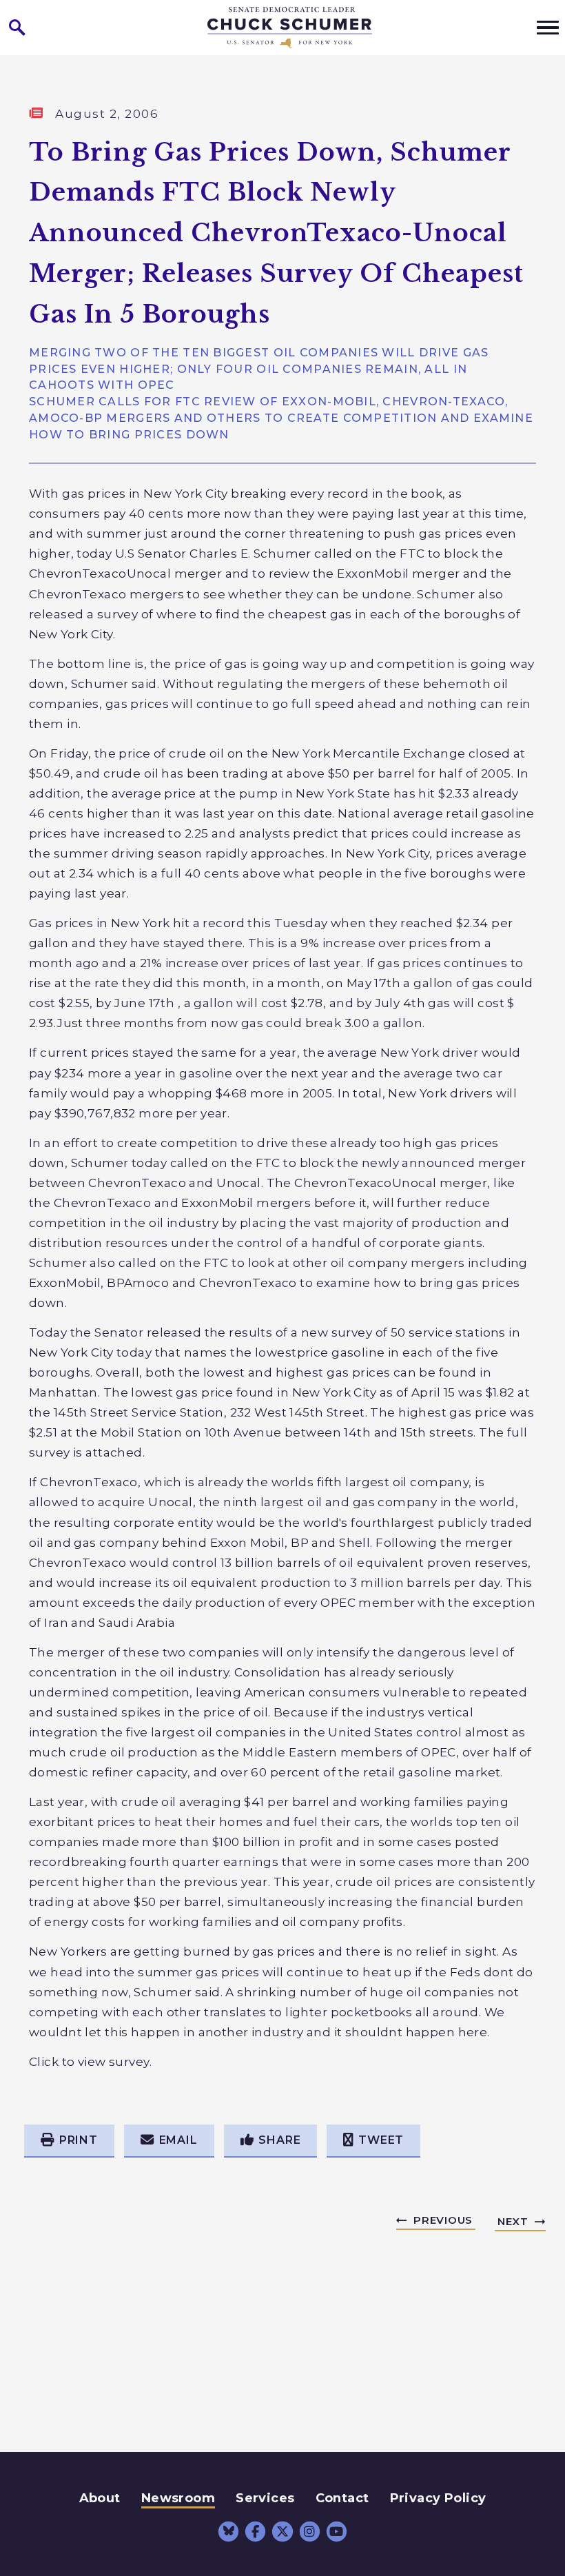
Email (178, 2140)
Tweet (381, 2140)
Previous (443, 2220)
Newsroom (178, 2498)
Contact (342, 2498)
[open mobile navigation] (548, 28)
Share (279, 2140)
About (100, 2498)
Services (265, 2498)
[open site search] (17, 28)
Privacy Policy (438, 2498)
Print (79, 2140)
